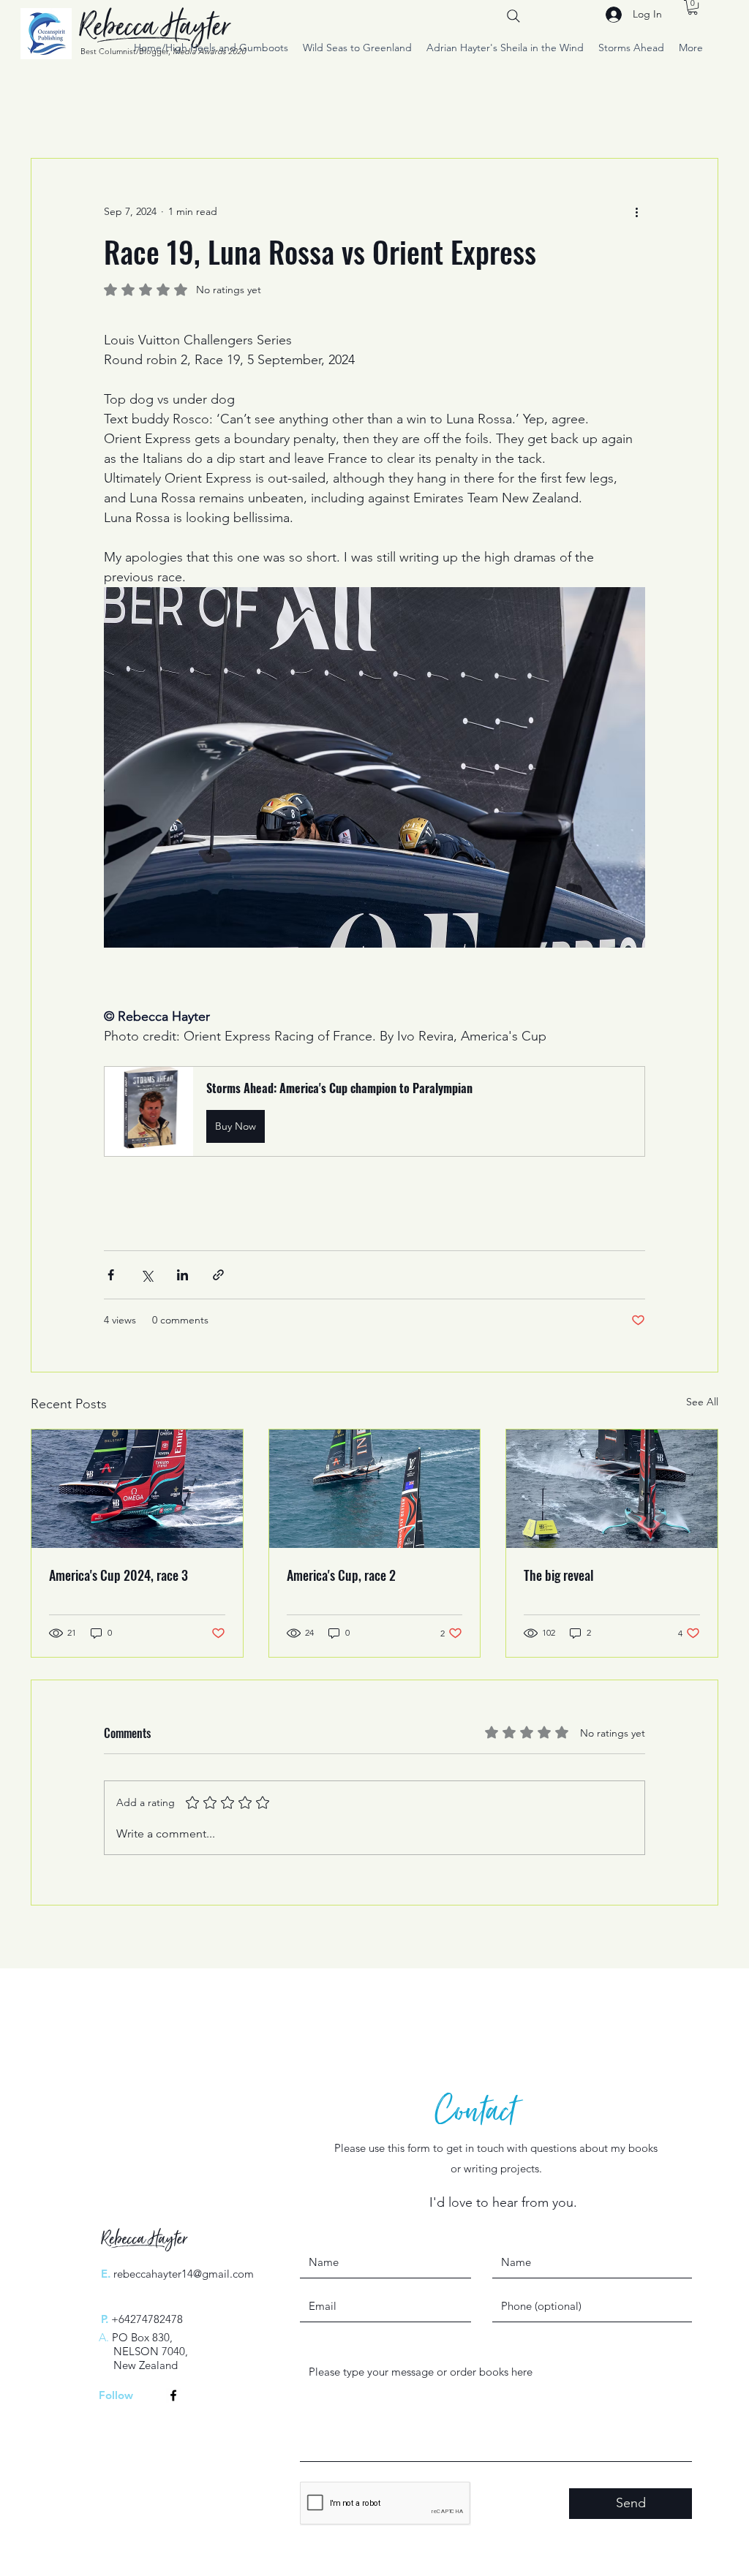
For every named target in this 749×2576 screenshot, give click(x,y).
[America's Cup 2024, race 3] (137, 1489)
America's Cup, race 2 (341, 1575)
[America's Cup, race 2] (375, 1489)
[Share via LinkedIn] (182, 1275)
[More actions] (636, 211)
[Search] (513, 16)
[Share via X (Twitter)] (147, 1275)
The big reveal (559, 1575)
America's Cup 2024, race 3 (118, 1575)
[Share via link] (218, 1275)
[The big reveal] (612, 1489)
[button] (693, 7)
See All (702, 1402)
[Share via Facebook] (111, 1275)
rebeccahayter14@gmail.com (184, 2274)
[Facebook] (173, 2395)
